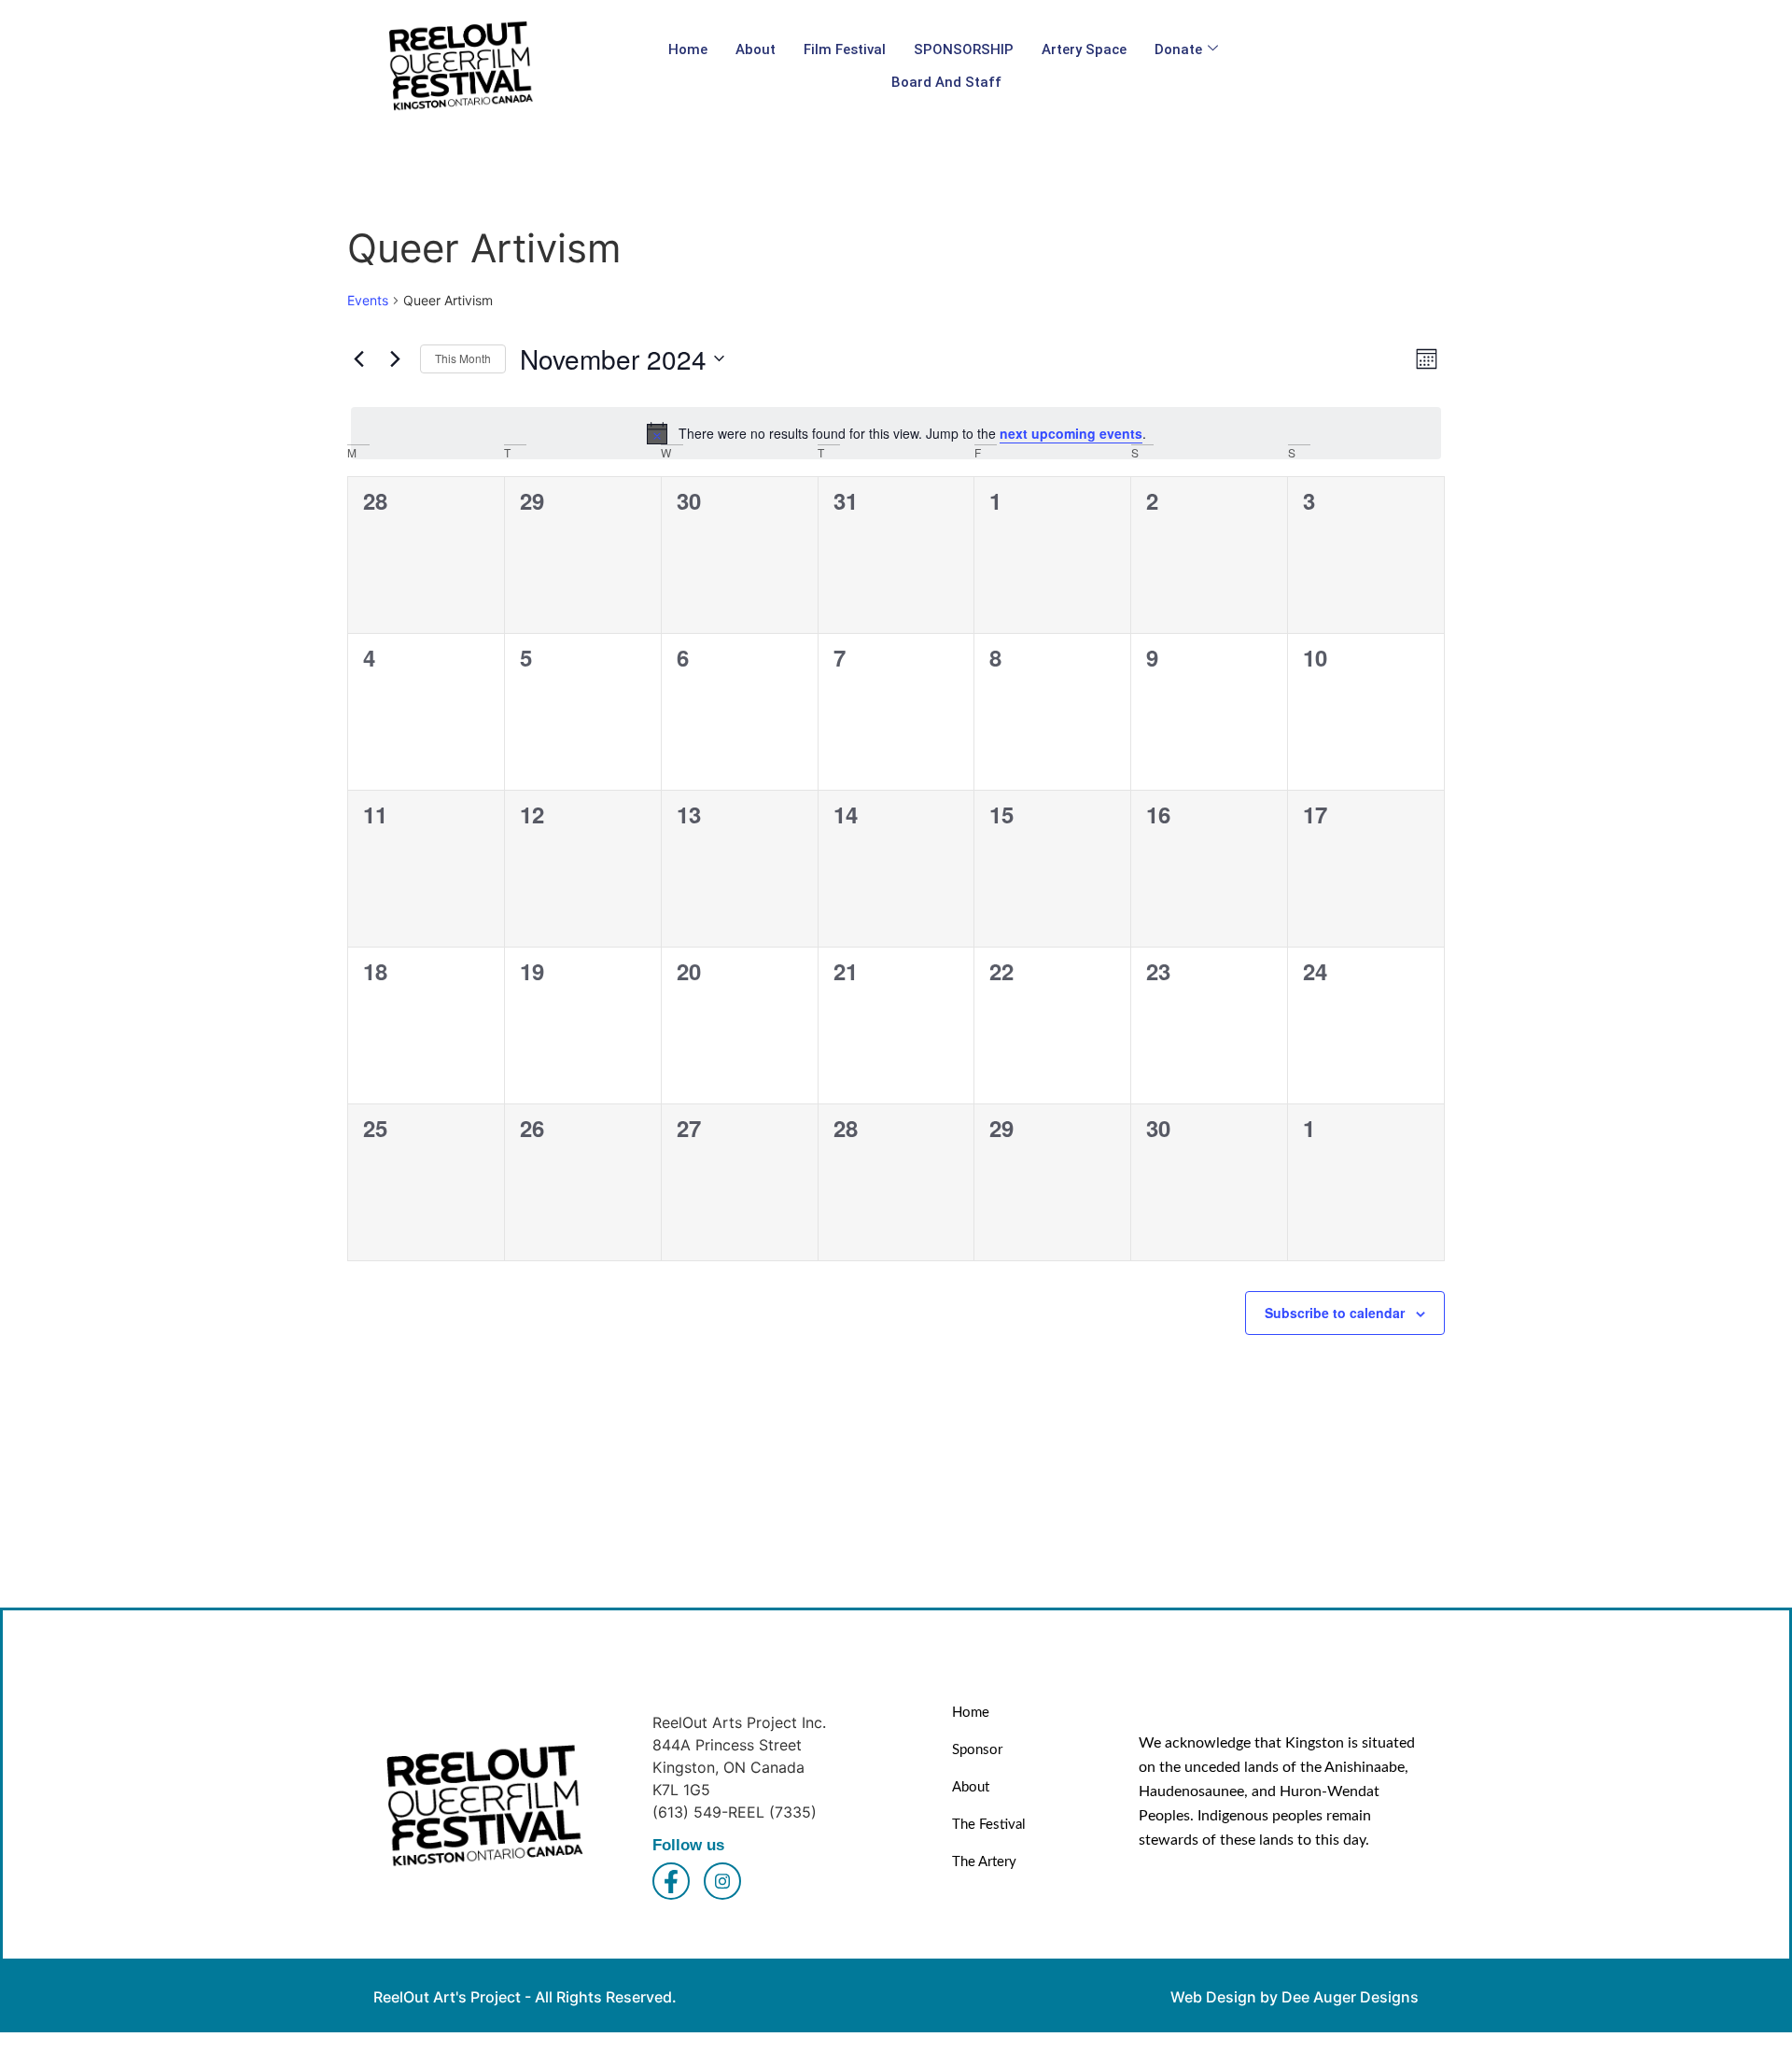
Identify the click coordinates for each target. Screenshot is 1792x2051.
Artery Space (1084, 49)
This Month (463, 358)
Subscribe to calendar (1335, 1313)
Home (688, 49)
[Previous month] (358, 358)
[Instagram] (722, 1881)
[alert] (896, 433)
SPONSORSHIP (964, 49)
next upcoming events (1071, 433)
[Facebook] (671, 1881)
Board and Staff (946, 82)
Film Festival (845, 49)
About (756, 49)
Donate (1178, 49)
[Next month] (395, 358)
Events (368, 300)
